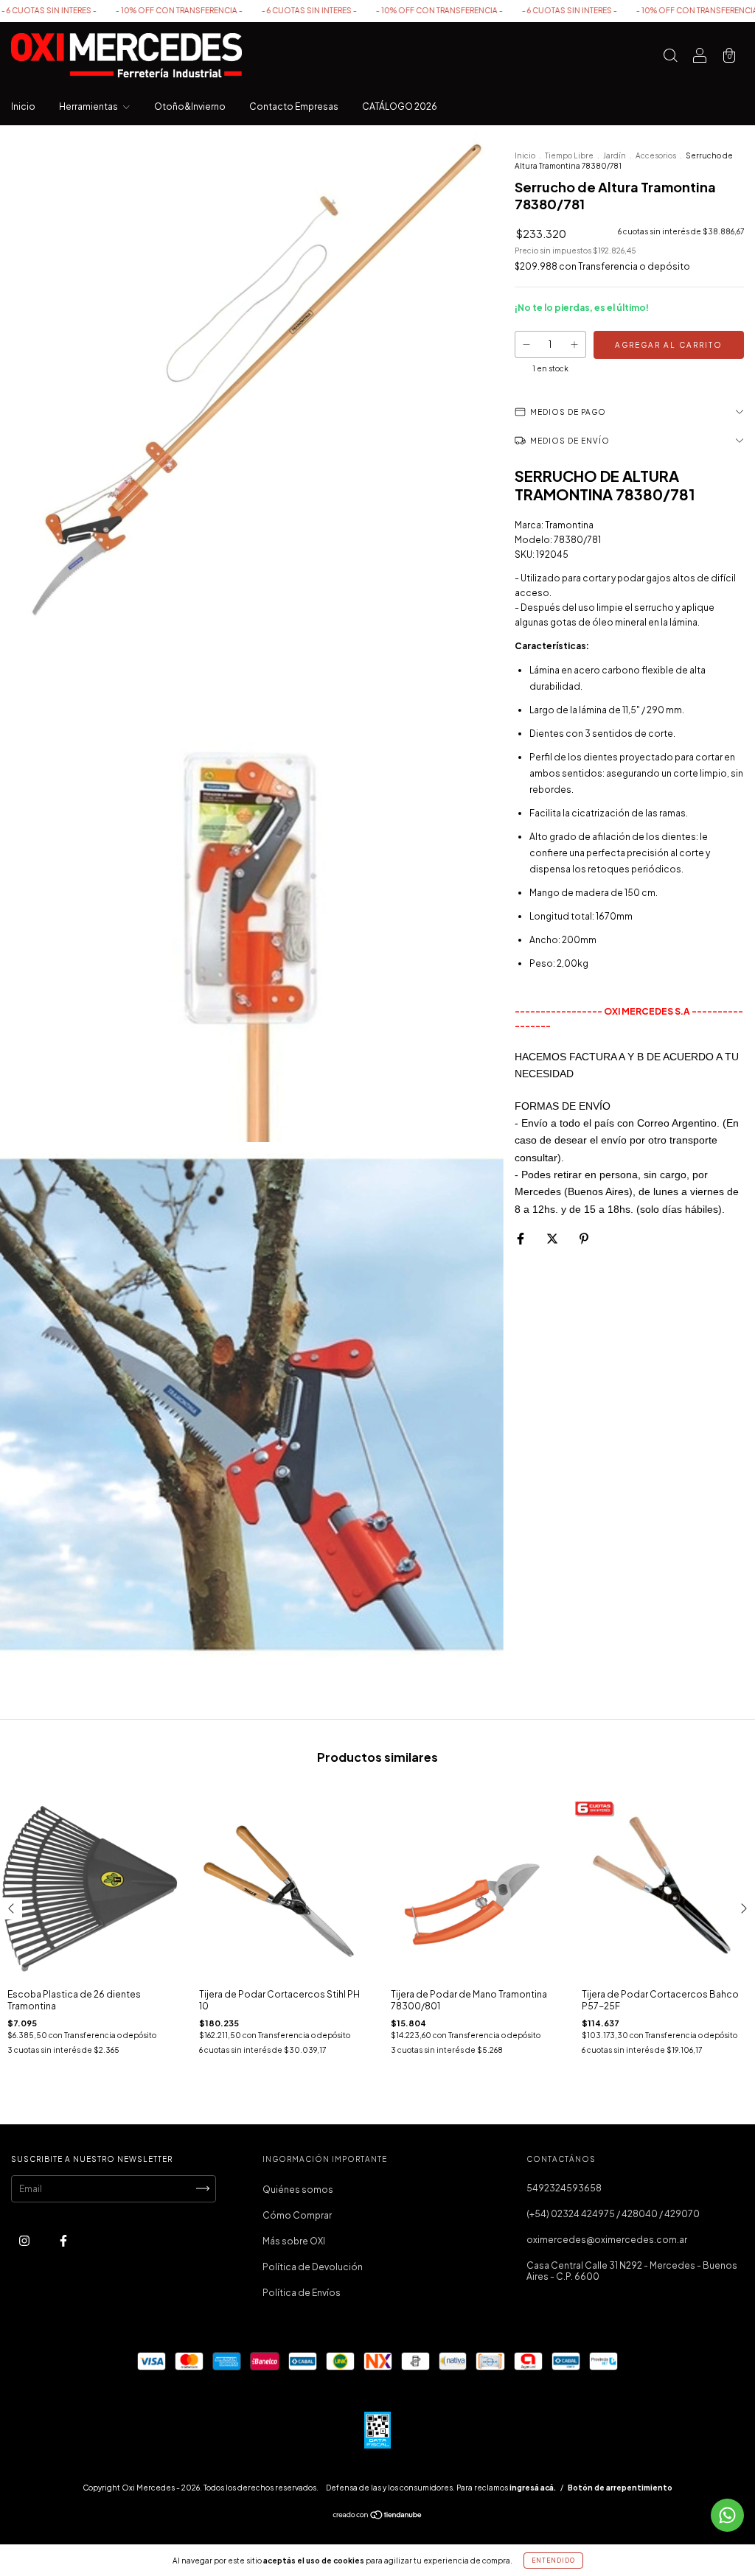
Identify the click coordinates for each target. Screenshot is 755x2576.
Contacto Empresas (294, 106)
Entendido (553, 2561)
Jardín (615, 155)
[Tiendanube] (378, 2517)
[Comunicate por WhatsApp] (727, 2515)
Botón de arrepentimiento (620, 2488)
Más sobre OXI (294, 2241)
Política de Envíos (302, 2293)
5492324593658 (564, 2188)
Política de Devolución (313, 2267)
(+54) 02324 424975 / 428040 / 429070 (613, 2214)
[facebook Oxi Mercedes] (63, 2240)
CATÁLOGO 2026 (400, 106)
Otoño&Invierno (190, 106)
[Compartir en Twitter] (553, 1238)
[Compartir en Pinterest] (584, 1238)
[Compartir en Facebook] (521, 1238)
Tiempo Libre (569, 155)
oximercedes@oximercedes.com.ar (607, 2240)
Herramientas (89, 106)
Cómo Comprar (297, 2215)
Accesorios (656, 155)
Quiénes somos (298, 2190)
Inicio (23, 106)
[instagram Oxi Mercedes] (25, 2240)
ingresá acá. (533, 2488)
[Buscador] (670, 57)
